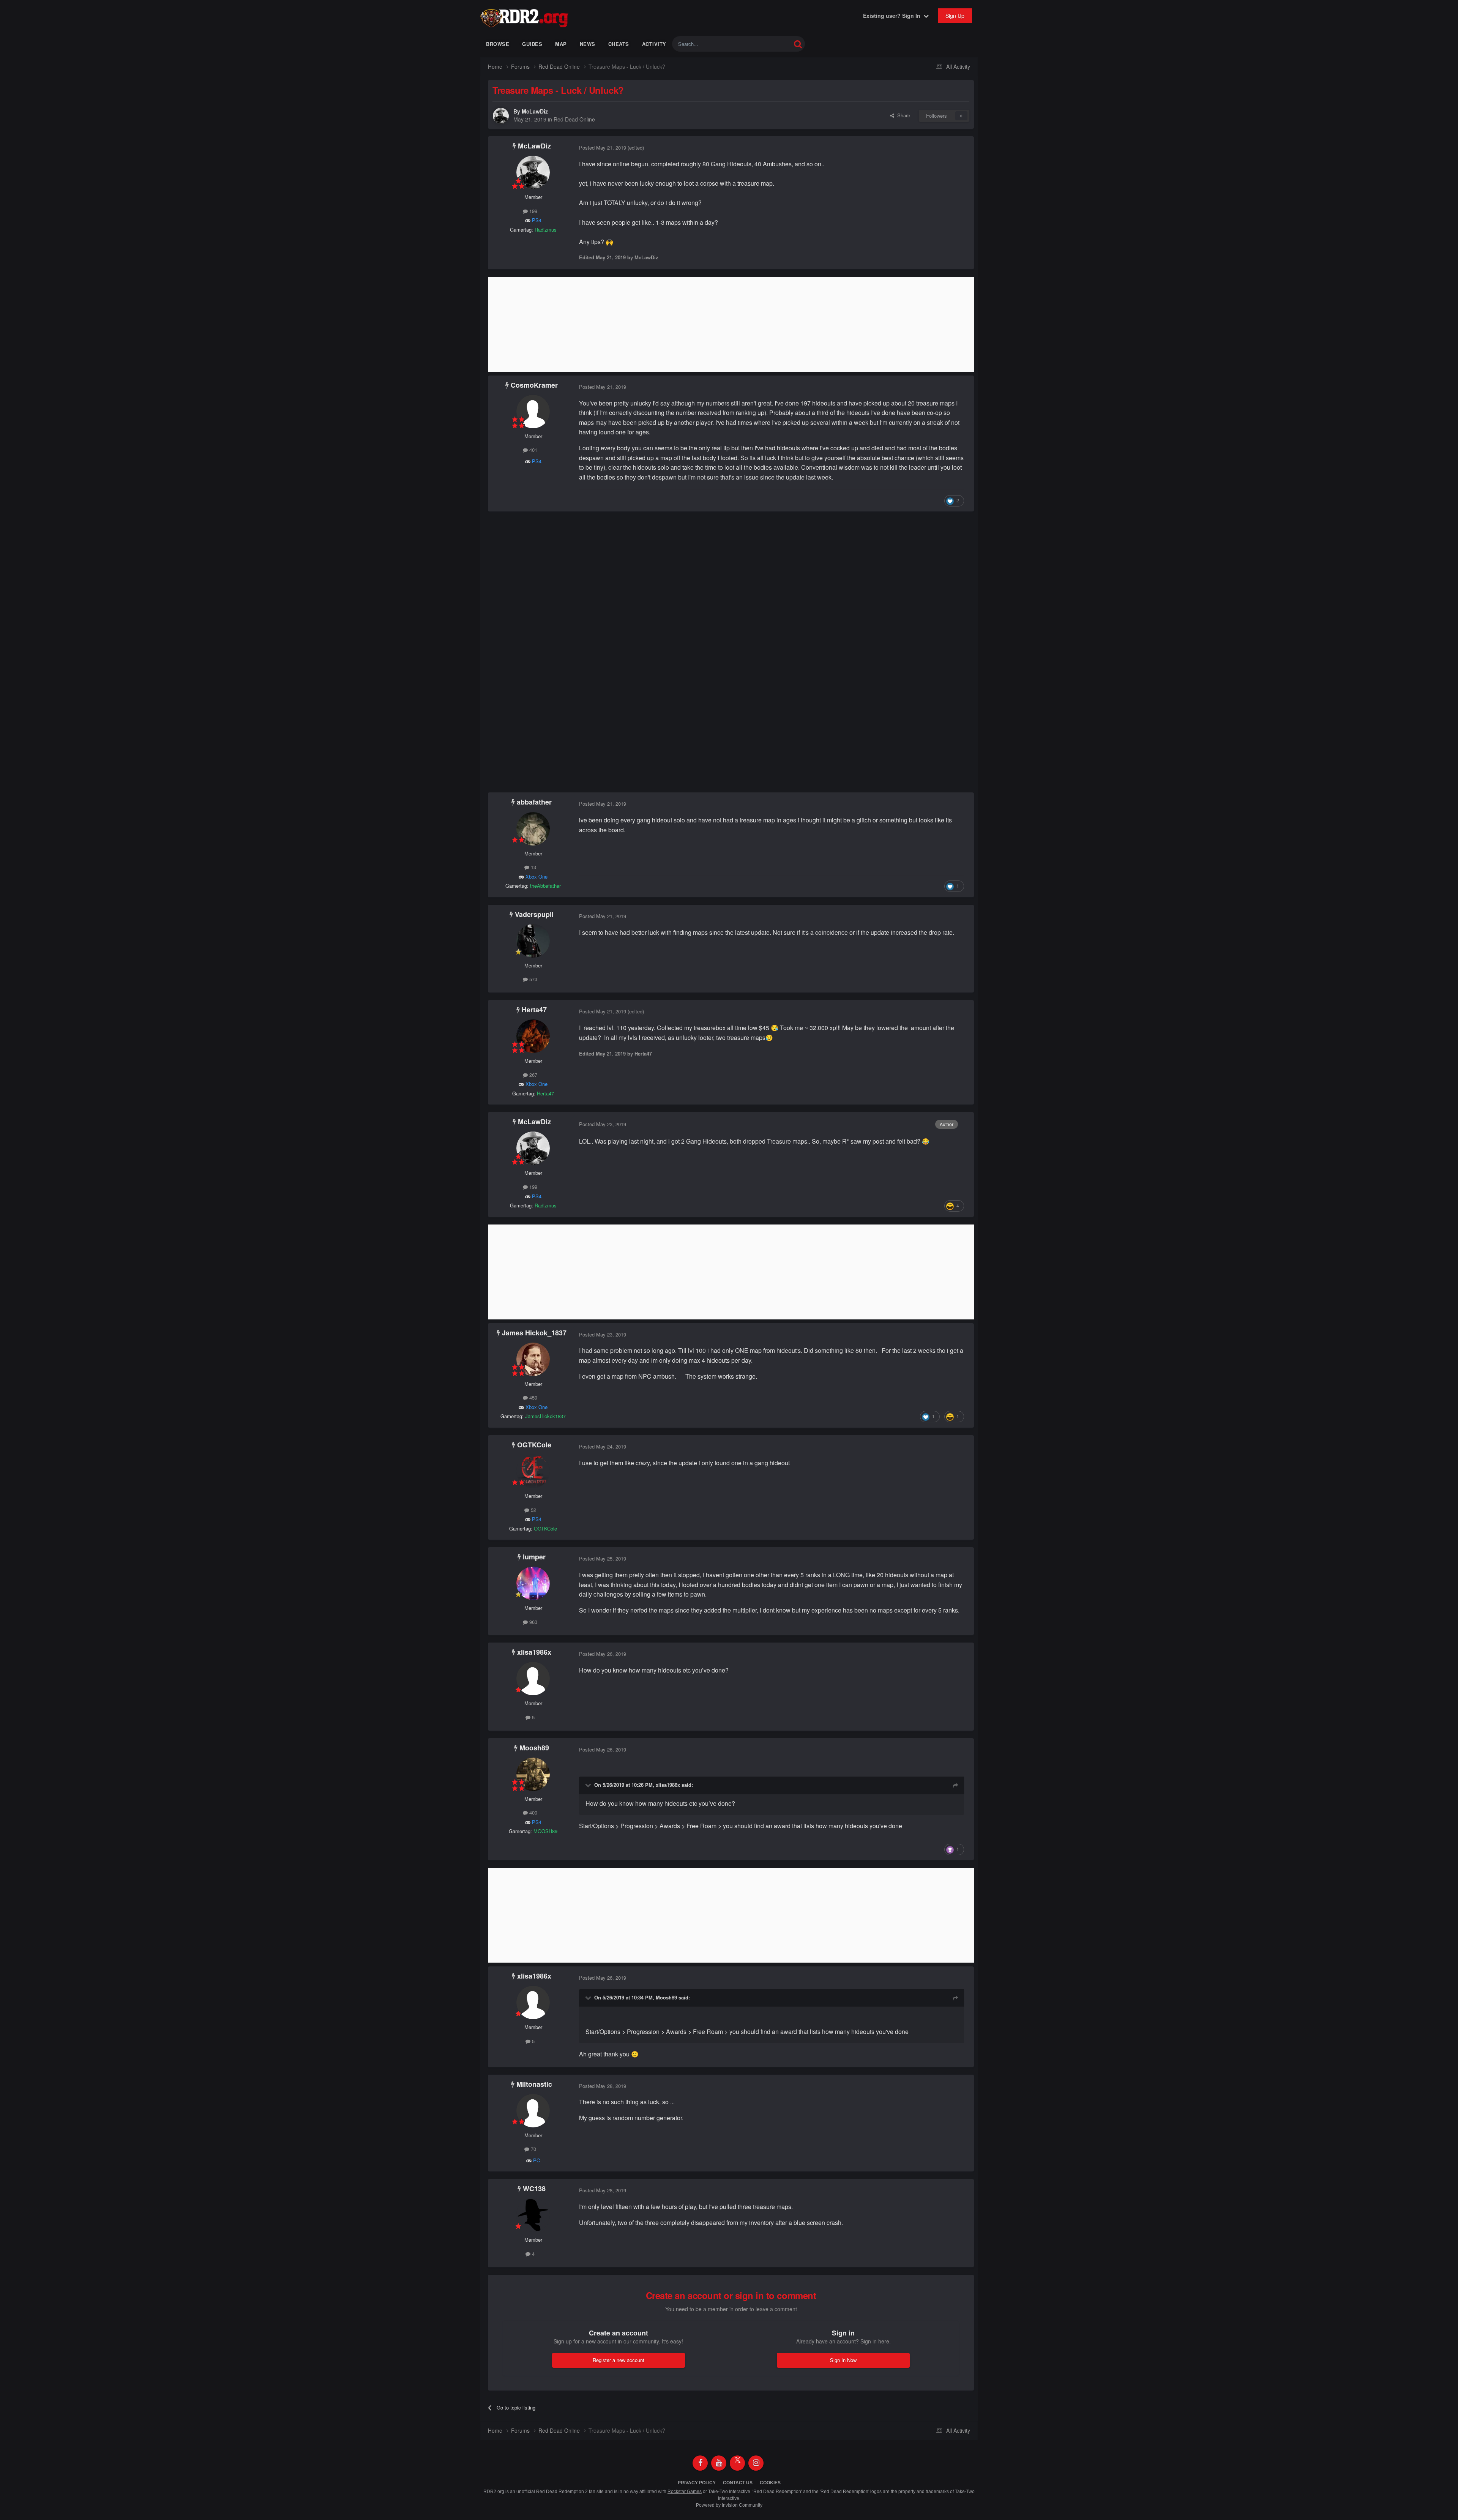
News (588, 44)
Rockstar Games (685, 2492)
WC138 (534, 2189)
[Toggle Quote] (589, 1785)
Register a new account (619, 2360)
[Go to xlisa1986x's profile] (533, 1679)
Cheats (619, 44)
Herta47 (534, 1010)
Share (902, 115)
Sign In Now (843, 2360)
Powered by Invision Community (729, 2505)
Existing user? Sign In (893, 16)
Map (561, 44)
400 (533, 1812)
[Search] (798, 44)
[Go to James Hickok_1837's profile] (533, 1359)
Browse (498, 44)
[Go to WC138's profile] (533, 2215)
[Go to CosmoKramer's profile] (533, 412)
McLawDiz (535, 111)
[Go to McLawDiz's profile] (501, 116)
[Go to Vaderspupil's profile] (533, 941)
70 (533, 2149)
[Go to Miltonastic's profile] (533, 2111)
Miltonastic (534, 2084)
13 (533, 867)
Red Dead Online (574, 119)
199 (533, 211)
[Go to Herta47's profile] (533, 1036)
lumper (534, 1557)
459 (533, 1397)
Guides (532, 44)
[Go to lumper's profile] (533, 1583)
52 (533, 1510)
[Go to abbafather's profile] (533, 829)
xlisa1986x (534, 1652)
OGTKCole (534, 1445)
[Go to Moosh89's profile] (533, 1774)
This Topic (770, 44)
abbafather (534, 802)
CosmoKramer (534, 385)
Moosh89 (534, 1748)
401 (533, 450)
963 (533, 1622)
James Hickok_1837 (534, 1333)
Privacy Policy (697, 2483)
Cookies (770, 2483)
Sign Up (955, 16)
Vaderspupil (534, 914)
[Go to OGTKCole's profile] (533, 1471)
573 (533, 979)
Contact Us (738, 2483)
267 (533, 1075)
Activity (654, 44)
